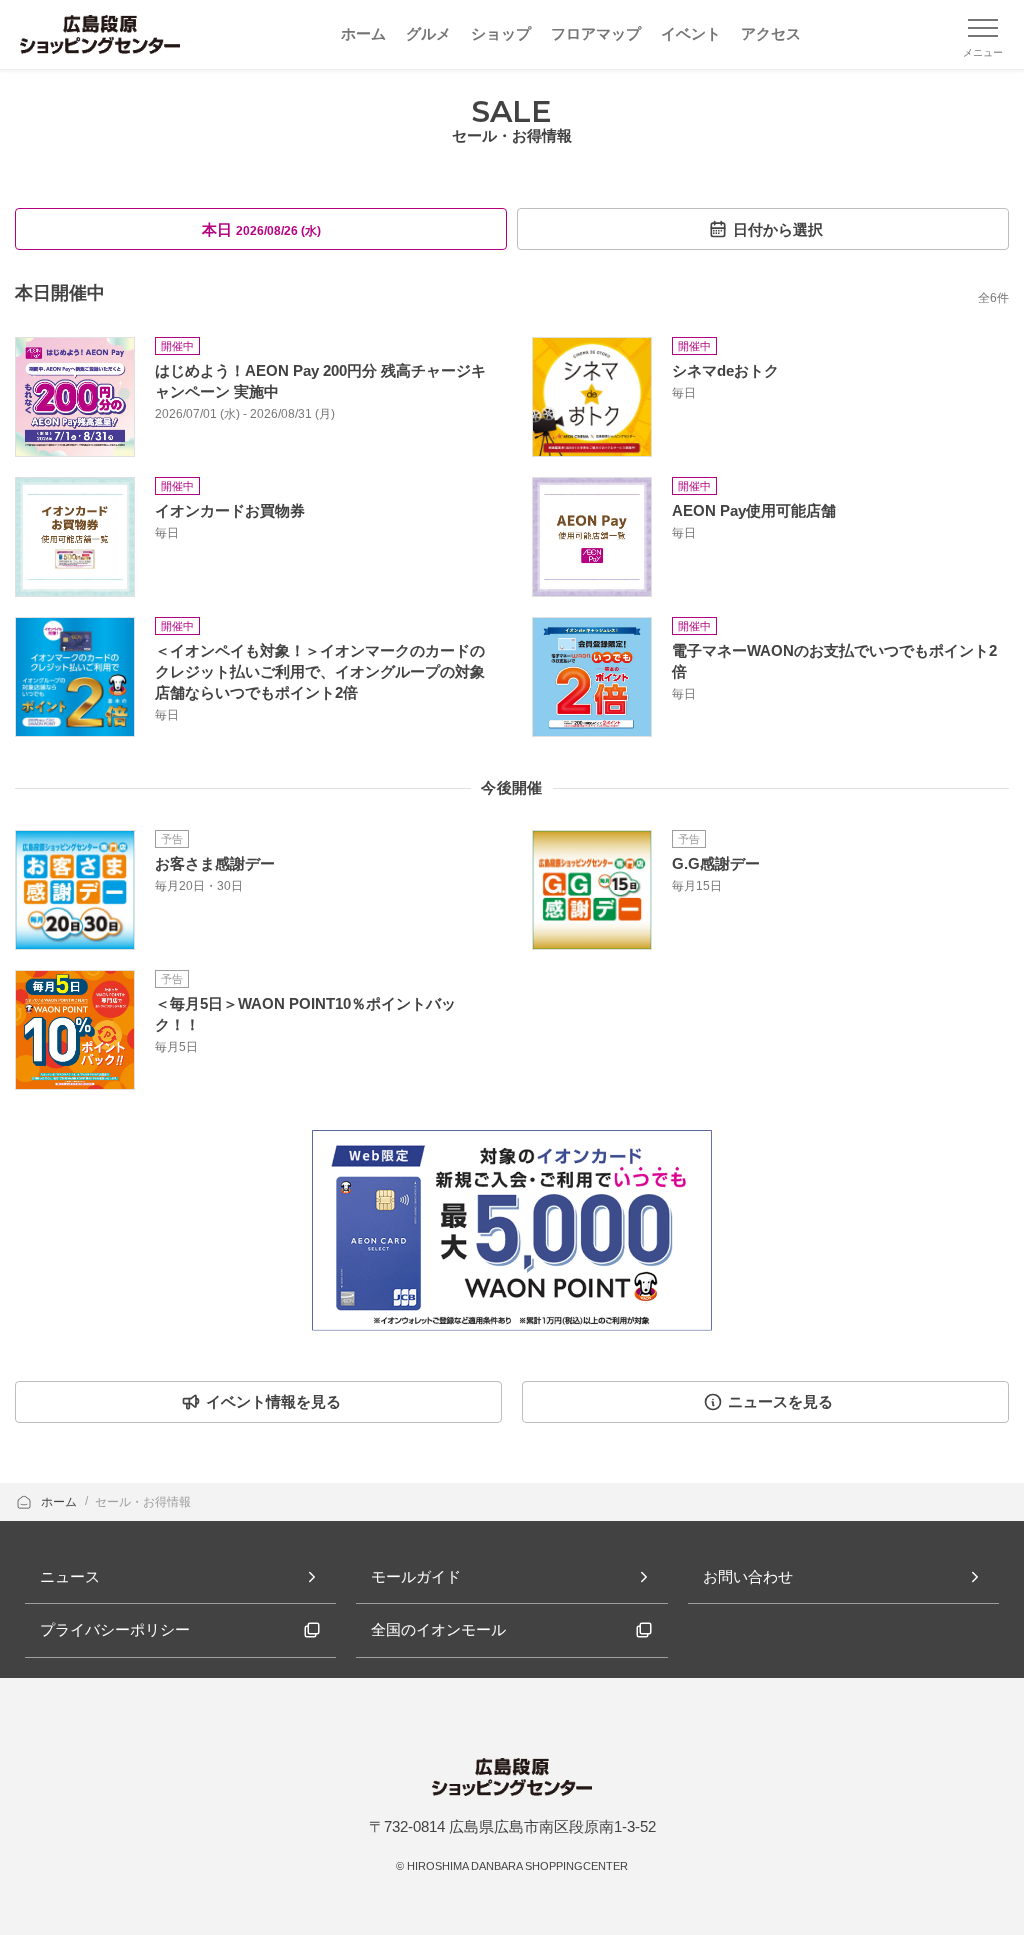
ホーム (60, 1502)
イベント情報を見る (273, 1401)
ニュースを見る (780, 1401)
